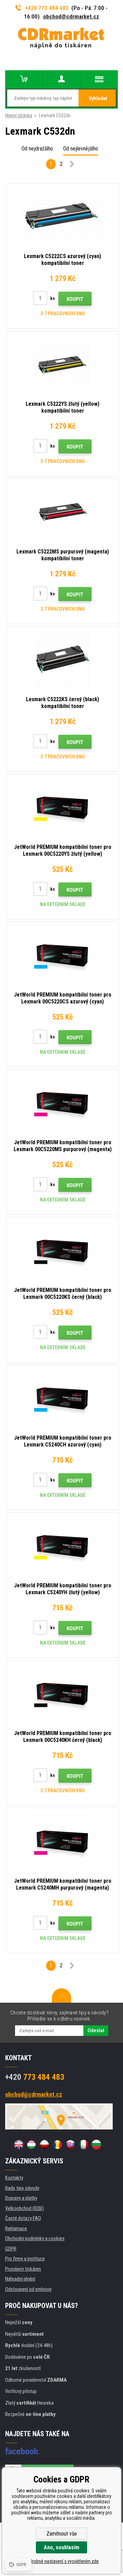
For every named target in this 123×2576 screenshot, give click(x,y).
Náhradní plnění (20, 2279)
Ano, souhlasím (61, 2547)
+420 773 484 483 (47, 8)
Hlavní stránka (19, 115)
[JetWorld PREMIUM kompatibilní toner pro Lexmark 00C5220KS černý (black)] (63, 1251)
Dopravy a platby (21, 2198)
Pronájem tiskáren (23, 2269)
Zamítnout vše (62, 2534)
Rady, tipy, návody (22, 2188)
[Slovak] (70, 2145)
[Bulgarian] (96, 2145)
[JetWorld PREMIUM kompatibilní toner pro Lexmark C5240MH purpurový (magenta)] (63, 1842)
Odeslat (96, 2030)
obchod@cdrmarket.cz (71, 16)
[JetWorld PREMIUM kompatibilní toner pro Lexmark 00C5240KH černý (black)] (63, 1694)
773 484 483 (35, 2077)
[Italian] (83, 2145)
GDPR (11, 2249)
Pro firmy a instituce (25, 2259)
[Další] (72, 165)
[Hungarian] (31, 2145)
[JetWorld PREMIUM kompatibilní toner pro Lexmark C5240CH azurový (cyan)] (63, 1399)
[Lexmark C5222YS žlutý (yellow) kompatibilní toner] (63, 365)
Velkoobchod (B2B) (24, 2208)
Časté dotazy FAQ (23, 2218)
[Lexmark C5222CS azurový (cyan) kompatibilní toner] (63, 217)
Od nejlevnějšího (81, 149)
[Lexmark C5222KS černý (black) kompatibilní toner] (63, 660)
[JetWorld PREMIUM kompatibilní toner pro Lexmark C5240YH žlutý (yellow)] (63, 1546)
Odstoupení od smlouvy (28, 2289)
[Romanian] (57, 2145)
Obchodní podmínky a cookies (35, 2238)
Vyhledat (98, 98)
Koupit (75, 299)
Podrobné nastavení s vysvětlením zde (61, 2561)
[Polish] (44, 2145)
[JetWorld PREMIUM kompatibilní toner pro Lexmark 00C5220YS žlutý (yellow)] (63, 808)
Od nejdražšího (37, 149)
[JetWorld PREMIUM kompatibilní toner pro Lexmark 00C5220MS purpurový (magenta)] (63, 1103)
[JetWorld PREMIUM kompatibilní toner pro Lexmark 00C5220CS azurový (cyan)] (63, 955)
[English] (18, 2145)
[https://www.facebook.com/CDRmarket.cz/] (22, 2451)
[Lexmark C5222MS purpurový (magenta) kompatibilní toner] (63, 512)
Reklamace (16, 2229)
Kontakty (14, 2178)
